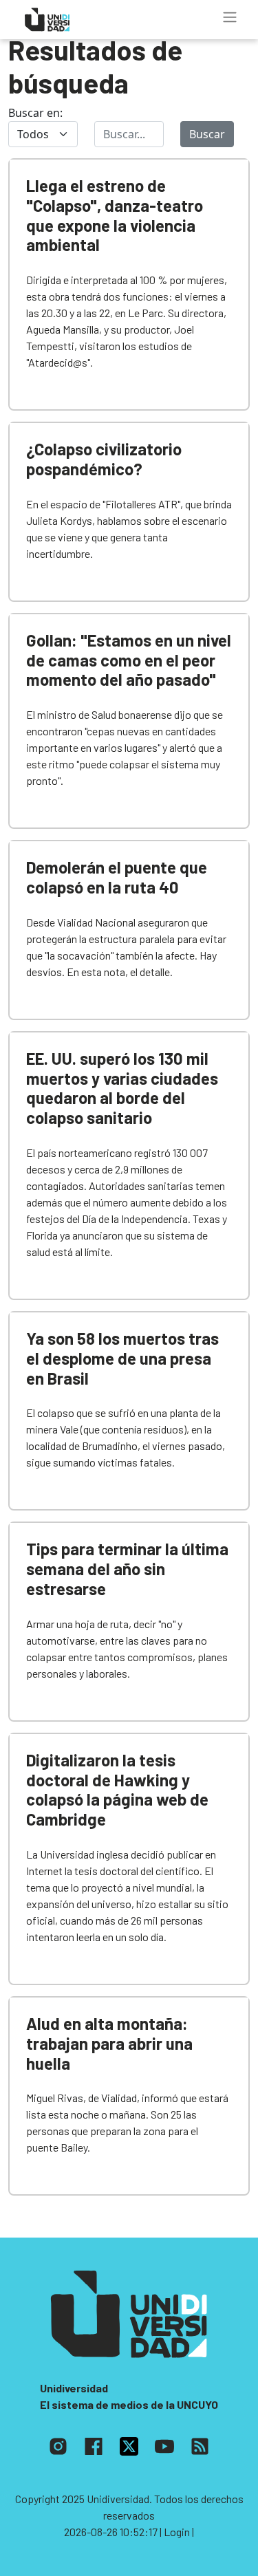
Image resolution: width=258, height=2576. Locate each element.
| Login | (177, 2532)
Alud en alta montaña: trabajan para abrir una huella (109, 2043)
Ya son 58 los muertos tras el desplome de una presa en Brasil (122, 1358)
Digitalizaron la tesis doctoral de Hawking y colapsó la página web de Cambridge (117, 1789)
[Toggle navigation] (230, 17)
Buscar (207, 134)
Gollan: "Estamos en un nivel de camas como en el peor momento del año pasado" (129, 660)
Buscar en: (35, 113)
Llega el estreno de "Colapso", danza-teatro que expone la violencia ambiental (115, 215)
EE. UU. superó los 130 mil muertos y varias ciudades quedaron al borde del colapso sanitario (122, 1088)
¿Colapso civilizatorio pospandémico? (104, 459)
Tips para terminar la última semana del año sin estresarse (127, 1569)
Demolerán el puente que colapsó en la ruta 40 (117, 877)
